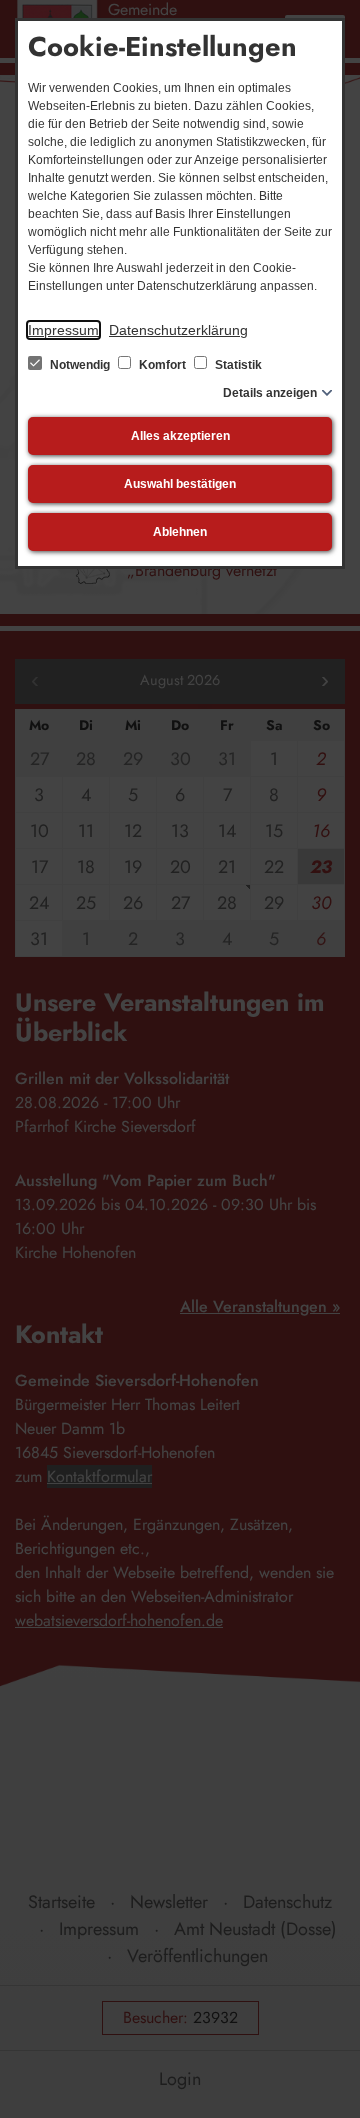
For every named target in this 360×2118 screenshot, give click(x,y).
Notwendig (80, 365)
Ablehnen (180, 532)
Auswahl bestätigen (180, 484)
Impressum (63, 330)
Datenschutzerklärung (178, 330)
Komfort (162, 365)
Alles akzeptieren (180, 436)
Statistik (237, 365)
